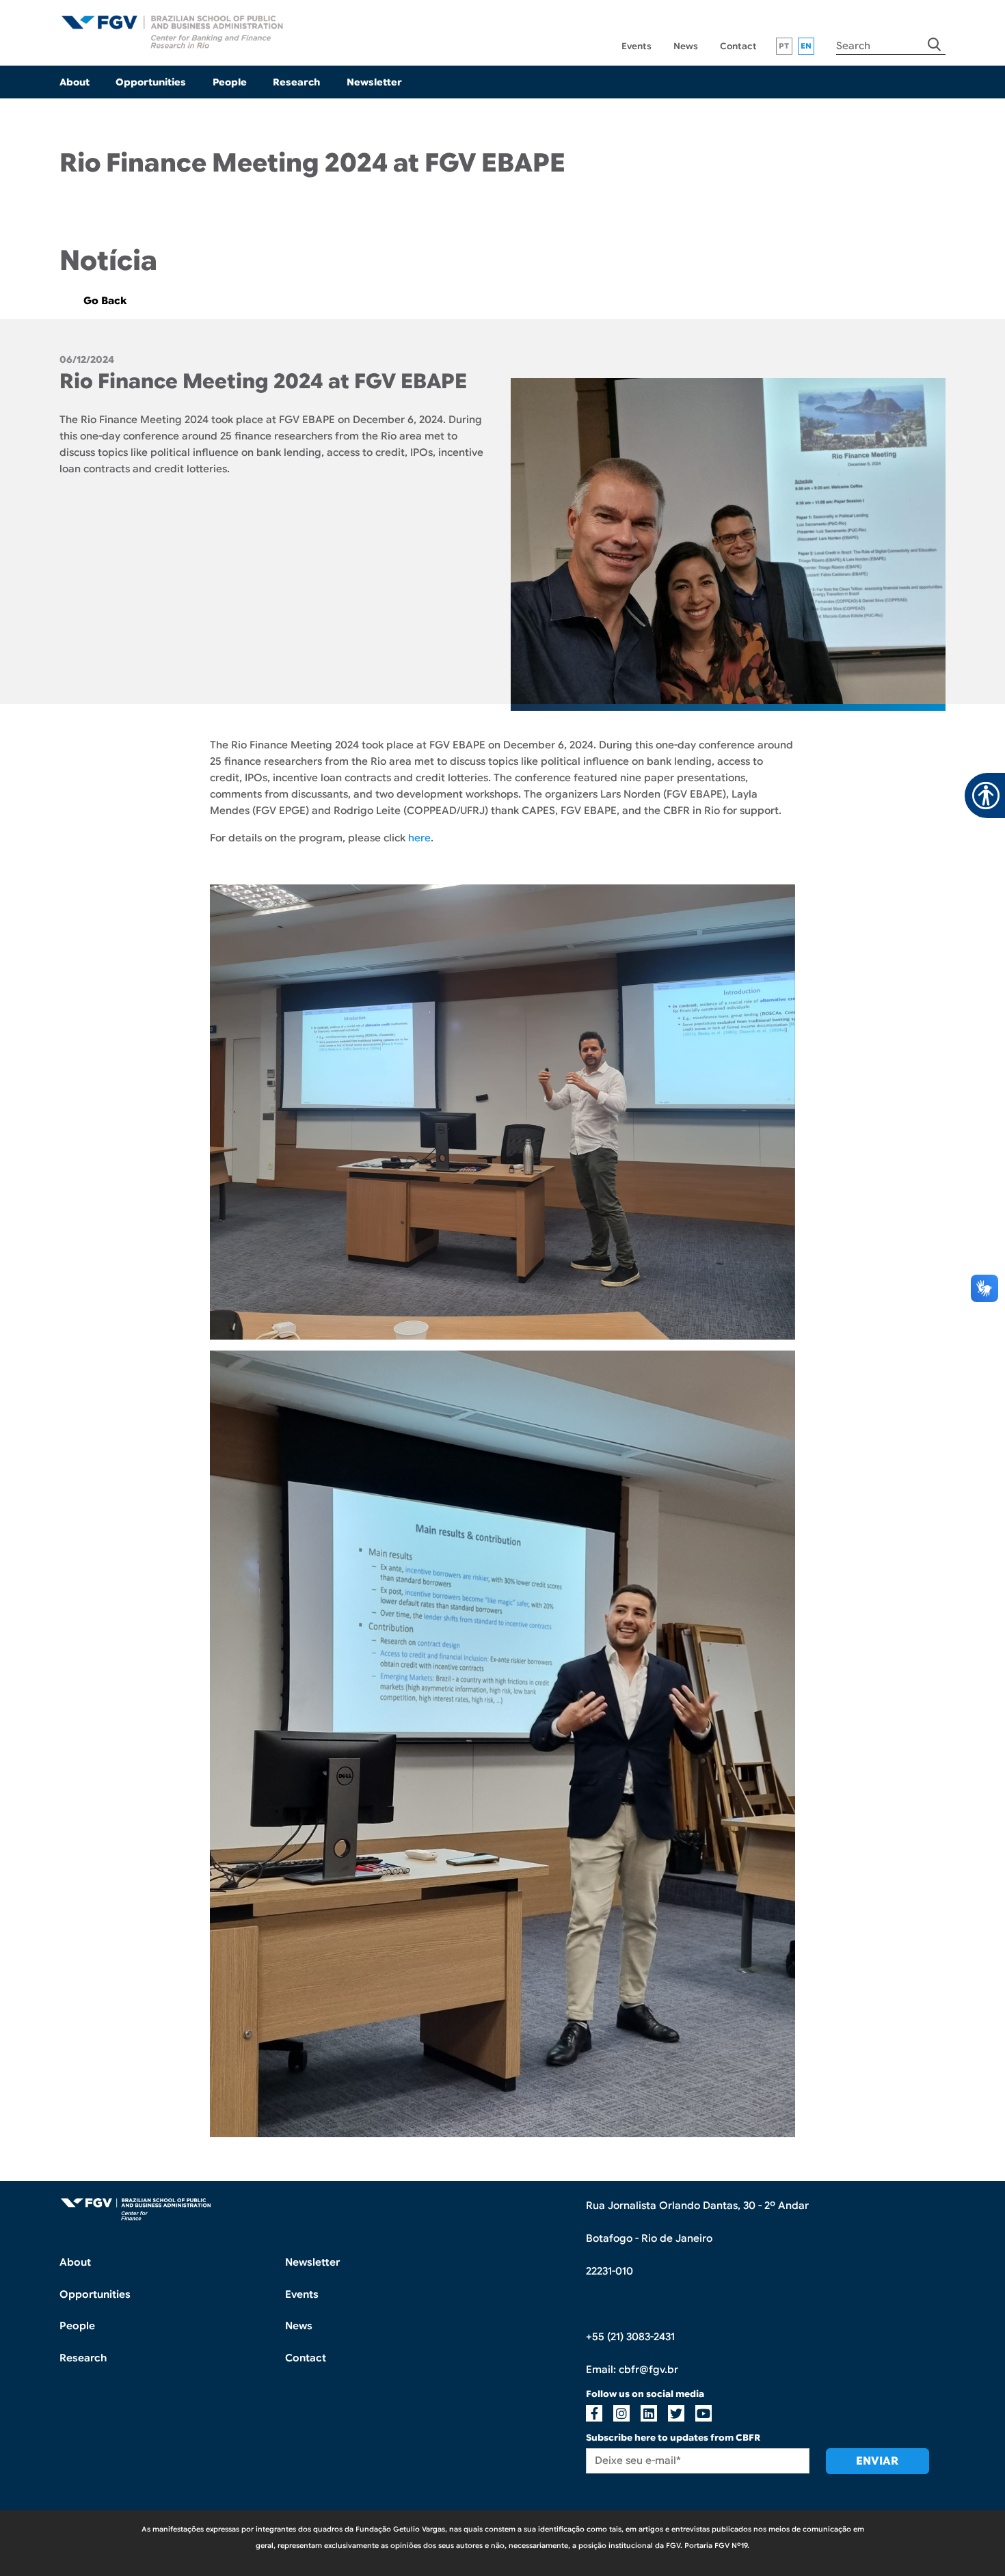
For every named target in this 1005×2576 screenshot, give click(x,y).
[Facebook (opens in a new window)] (710, 362)
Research (296, 82)
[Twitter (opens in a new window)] (736, 362)
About (75, 82)
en (806, 46)
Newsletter (374, 82)
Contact (738, 46)
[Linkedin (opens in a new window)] (649, 2413)
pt (784, 46)
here (419, 838)
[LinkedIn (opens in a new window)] (723, 362)
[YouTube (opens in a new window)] (703, 2413)
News (686, 46)
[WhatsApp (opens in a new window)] (748, 362)
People (230, 82)
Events (636, 46)
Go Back (105, 301)
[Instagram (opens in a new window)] (621, 2413)
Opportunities (151, 82)
